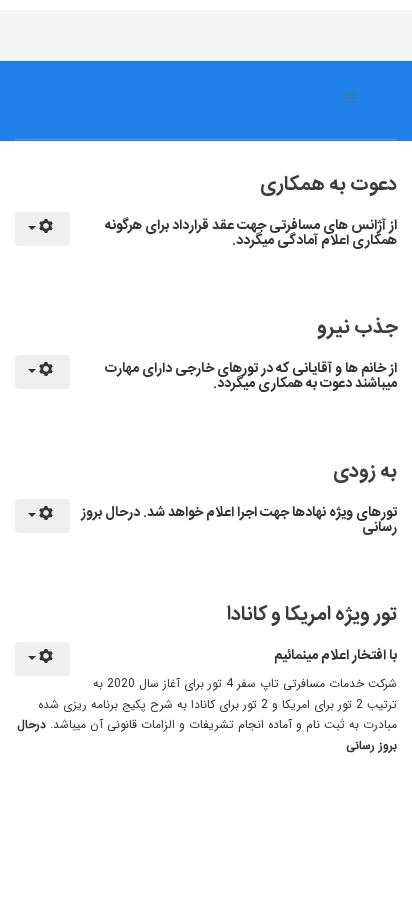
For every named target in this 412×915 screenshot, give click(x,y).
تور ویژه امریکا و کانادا (312, 614)
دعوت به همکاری (328, 184)
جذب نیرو (357, 327)
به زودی (365, 471)
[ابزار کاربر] (42, 229)
